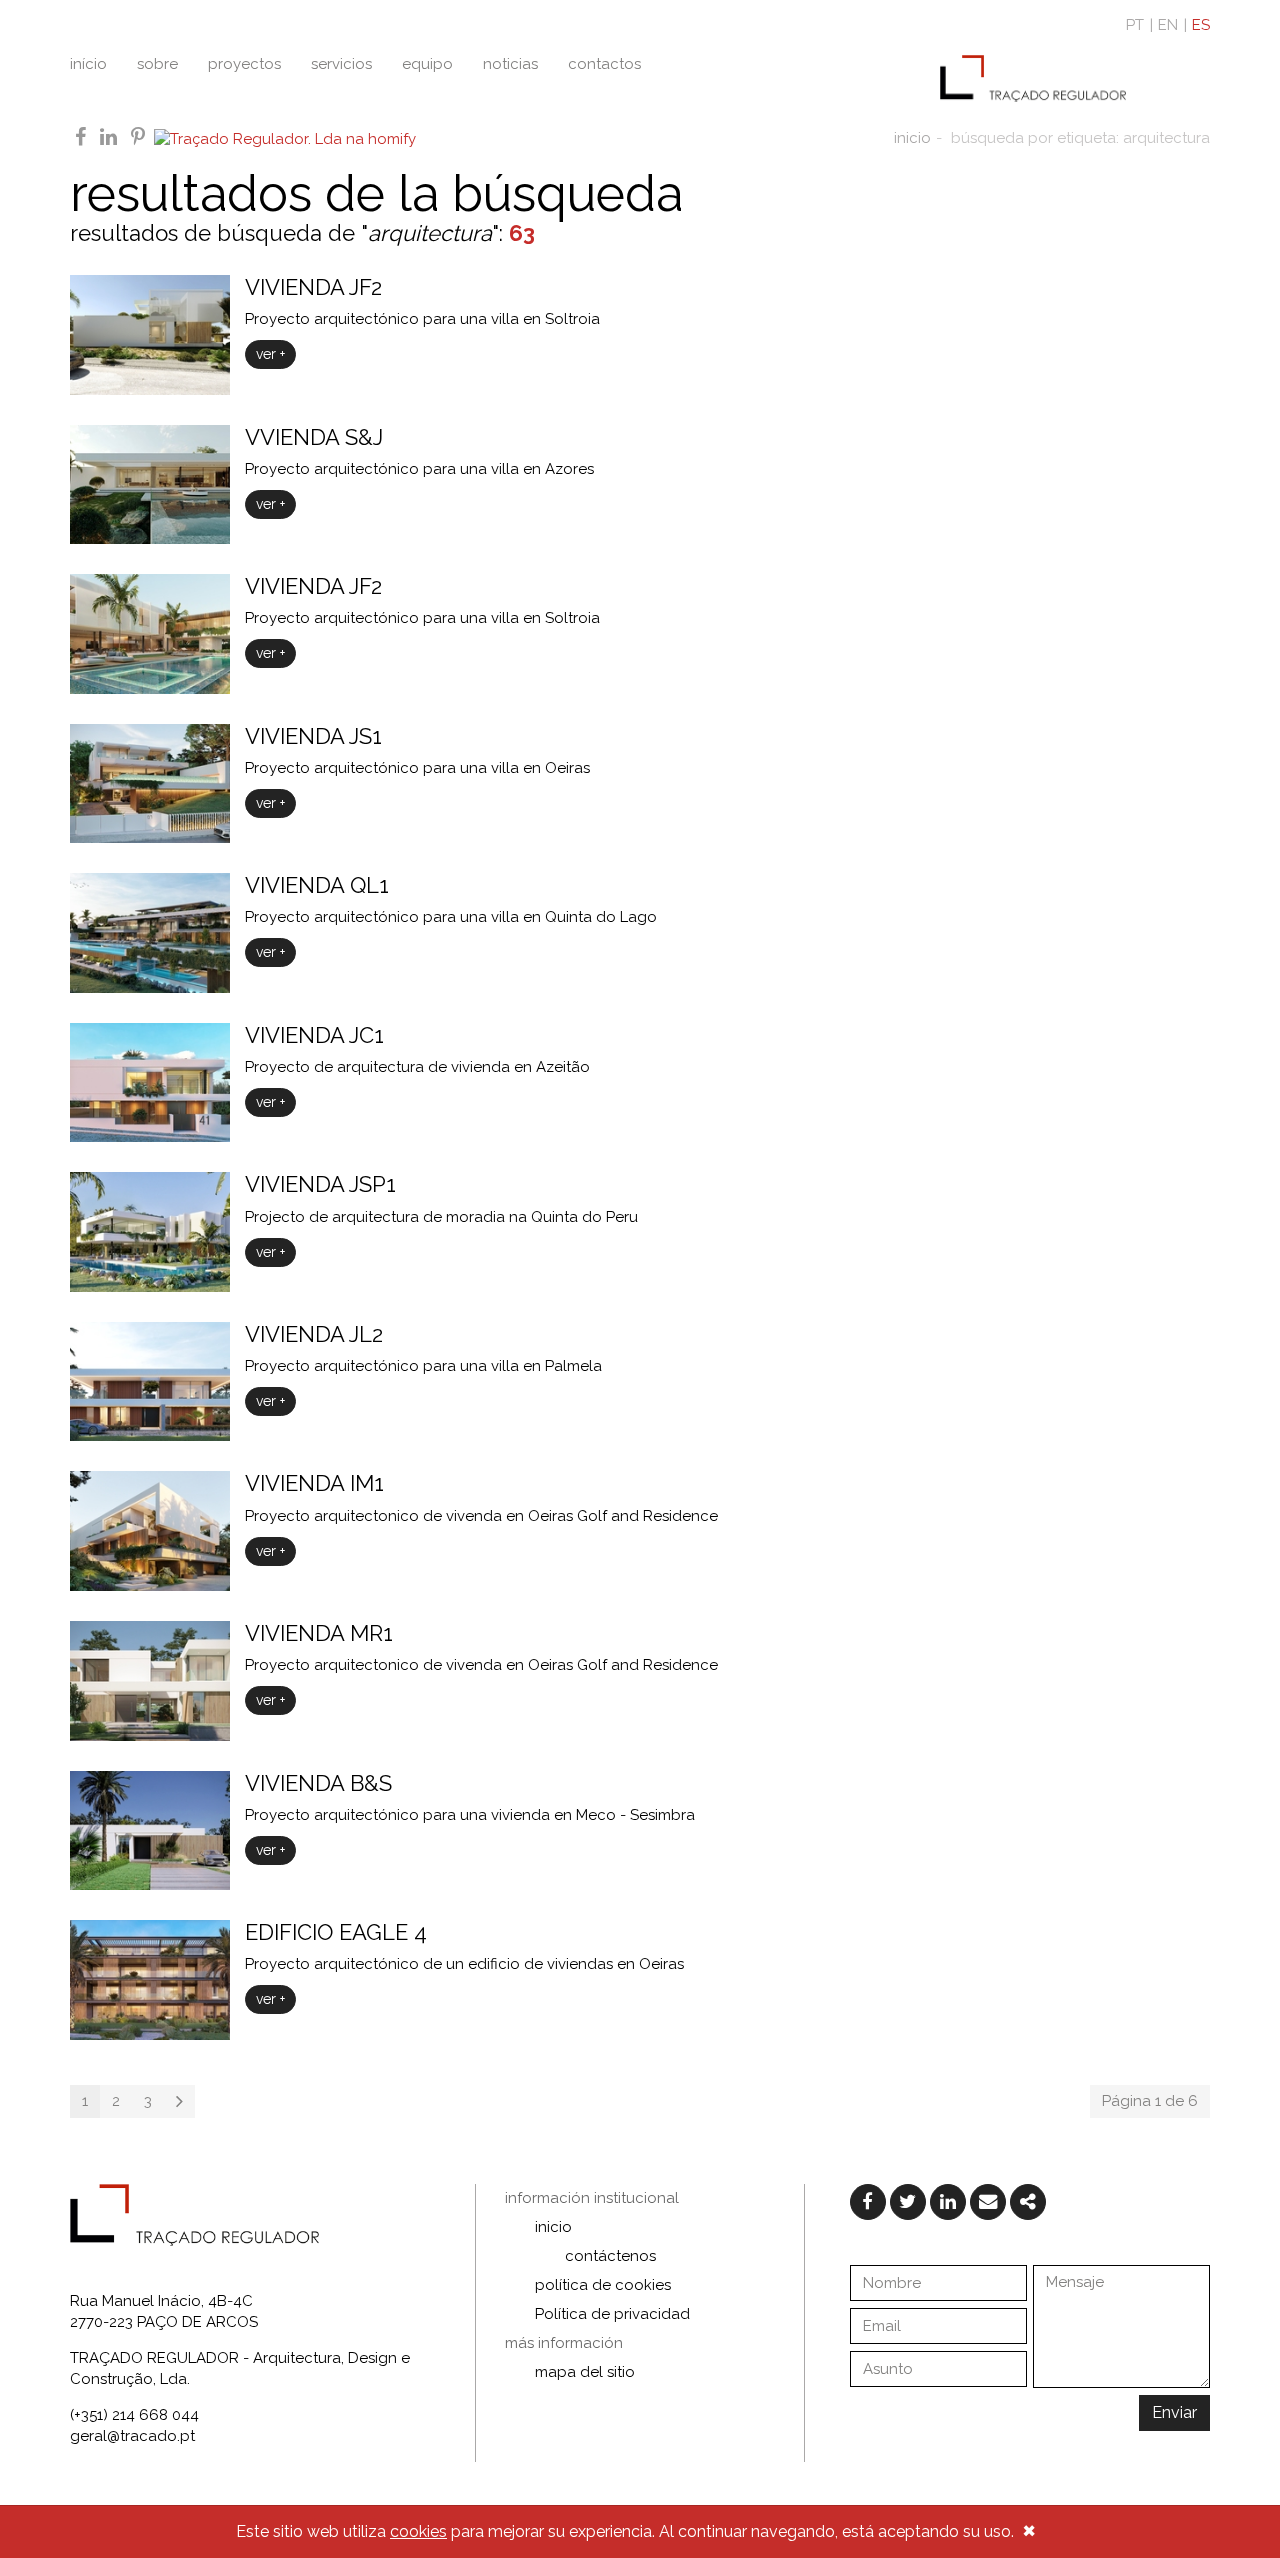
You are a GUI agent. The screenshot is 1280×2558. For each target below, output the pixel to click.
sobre (157, 64)
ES (1201, 25)
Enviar (1174, 2412)
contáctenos (610, 2256)
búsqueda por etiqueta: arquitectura (1080, 138)
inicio (912, 138)
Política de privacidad (612, 2314)
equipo (427, 64)
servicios (341, 64)
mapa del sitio (585, 2372)
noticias (510, 64)
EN (1168, 25)
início (88, 64)
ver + (270, 354)
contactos (604, 64)
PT (1135, 25)
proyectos (244, 64)
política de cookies (603, 2285)
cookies (418, 2531)
